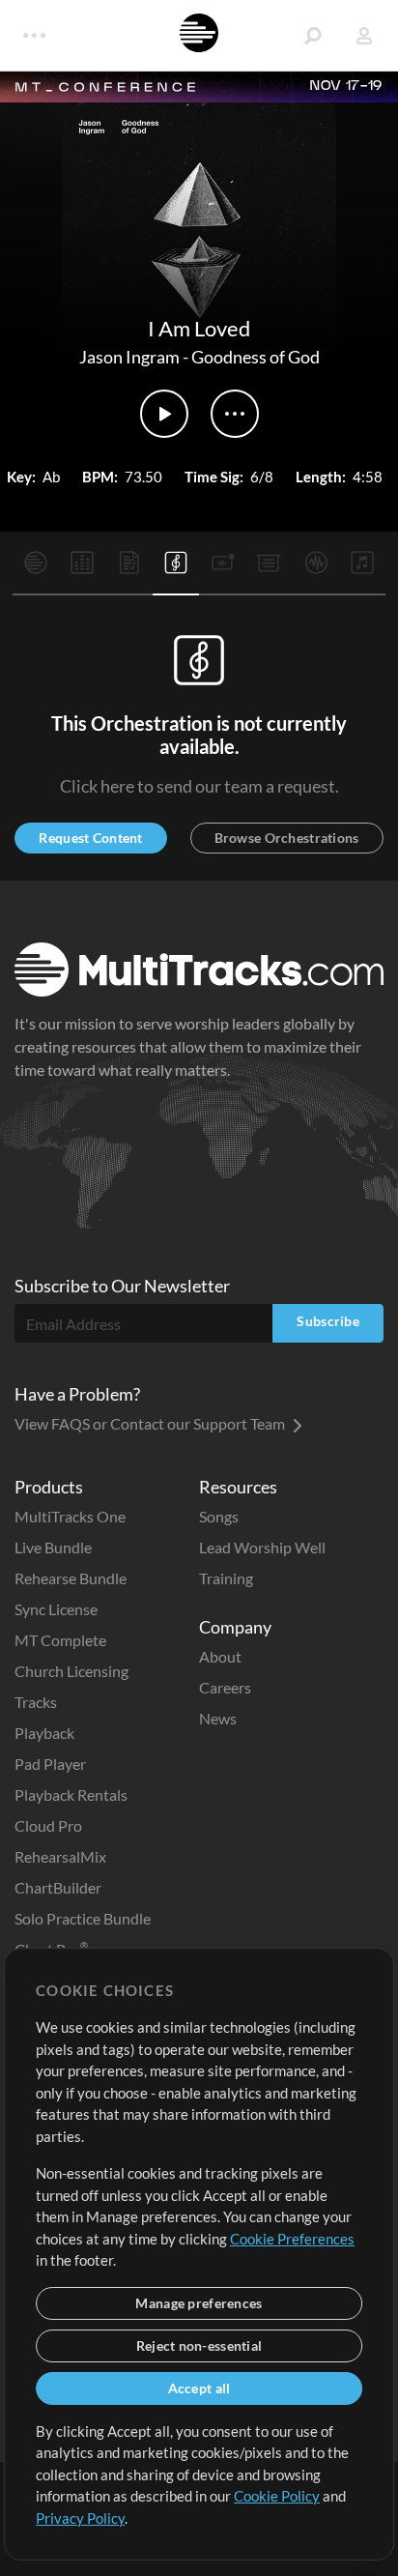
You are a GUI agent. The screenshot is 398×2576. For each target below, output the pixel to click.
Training (226, 1578)
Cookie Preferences (292, 2239)
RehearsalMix (60, 1856)
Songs (219, 1516)
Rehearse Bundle (71, 1578)
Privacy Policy (80, 2518)
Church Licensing (71, 1671)
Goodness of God (256, 357)
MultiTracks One (70, 1516)
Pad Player (50, 1764)
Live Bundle (53, 1547)
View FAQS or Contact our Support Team (151, 1423)
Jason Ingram (129, 357)
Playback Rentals (71, 1795)
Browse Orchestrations (287, 838)
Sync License (56, 1609)
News (218, 1718)
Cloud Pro (48, 1825)
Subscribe (328, 1321)
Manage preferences (199, 2303)
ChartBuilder (58, 1887)
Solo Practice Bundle (83, 1918)
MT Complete (60, 1640)
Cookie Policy (277, 2496)
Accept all (199, 2388)
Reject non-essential (199, 2345)
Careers (225, 1687)
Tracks (36, 1702)
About (220, 1656)
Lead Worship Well (262, 1547)
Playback (44, 1733)
